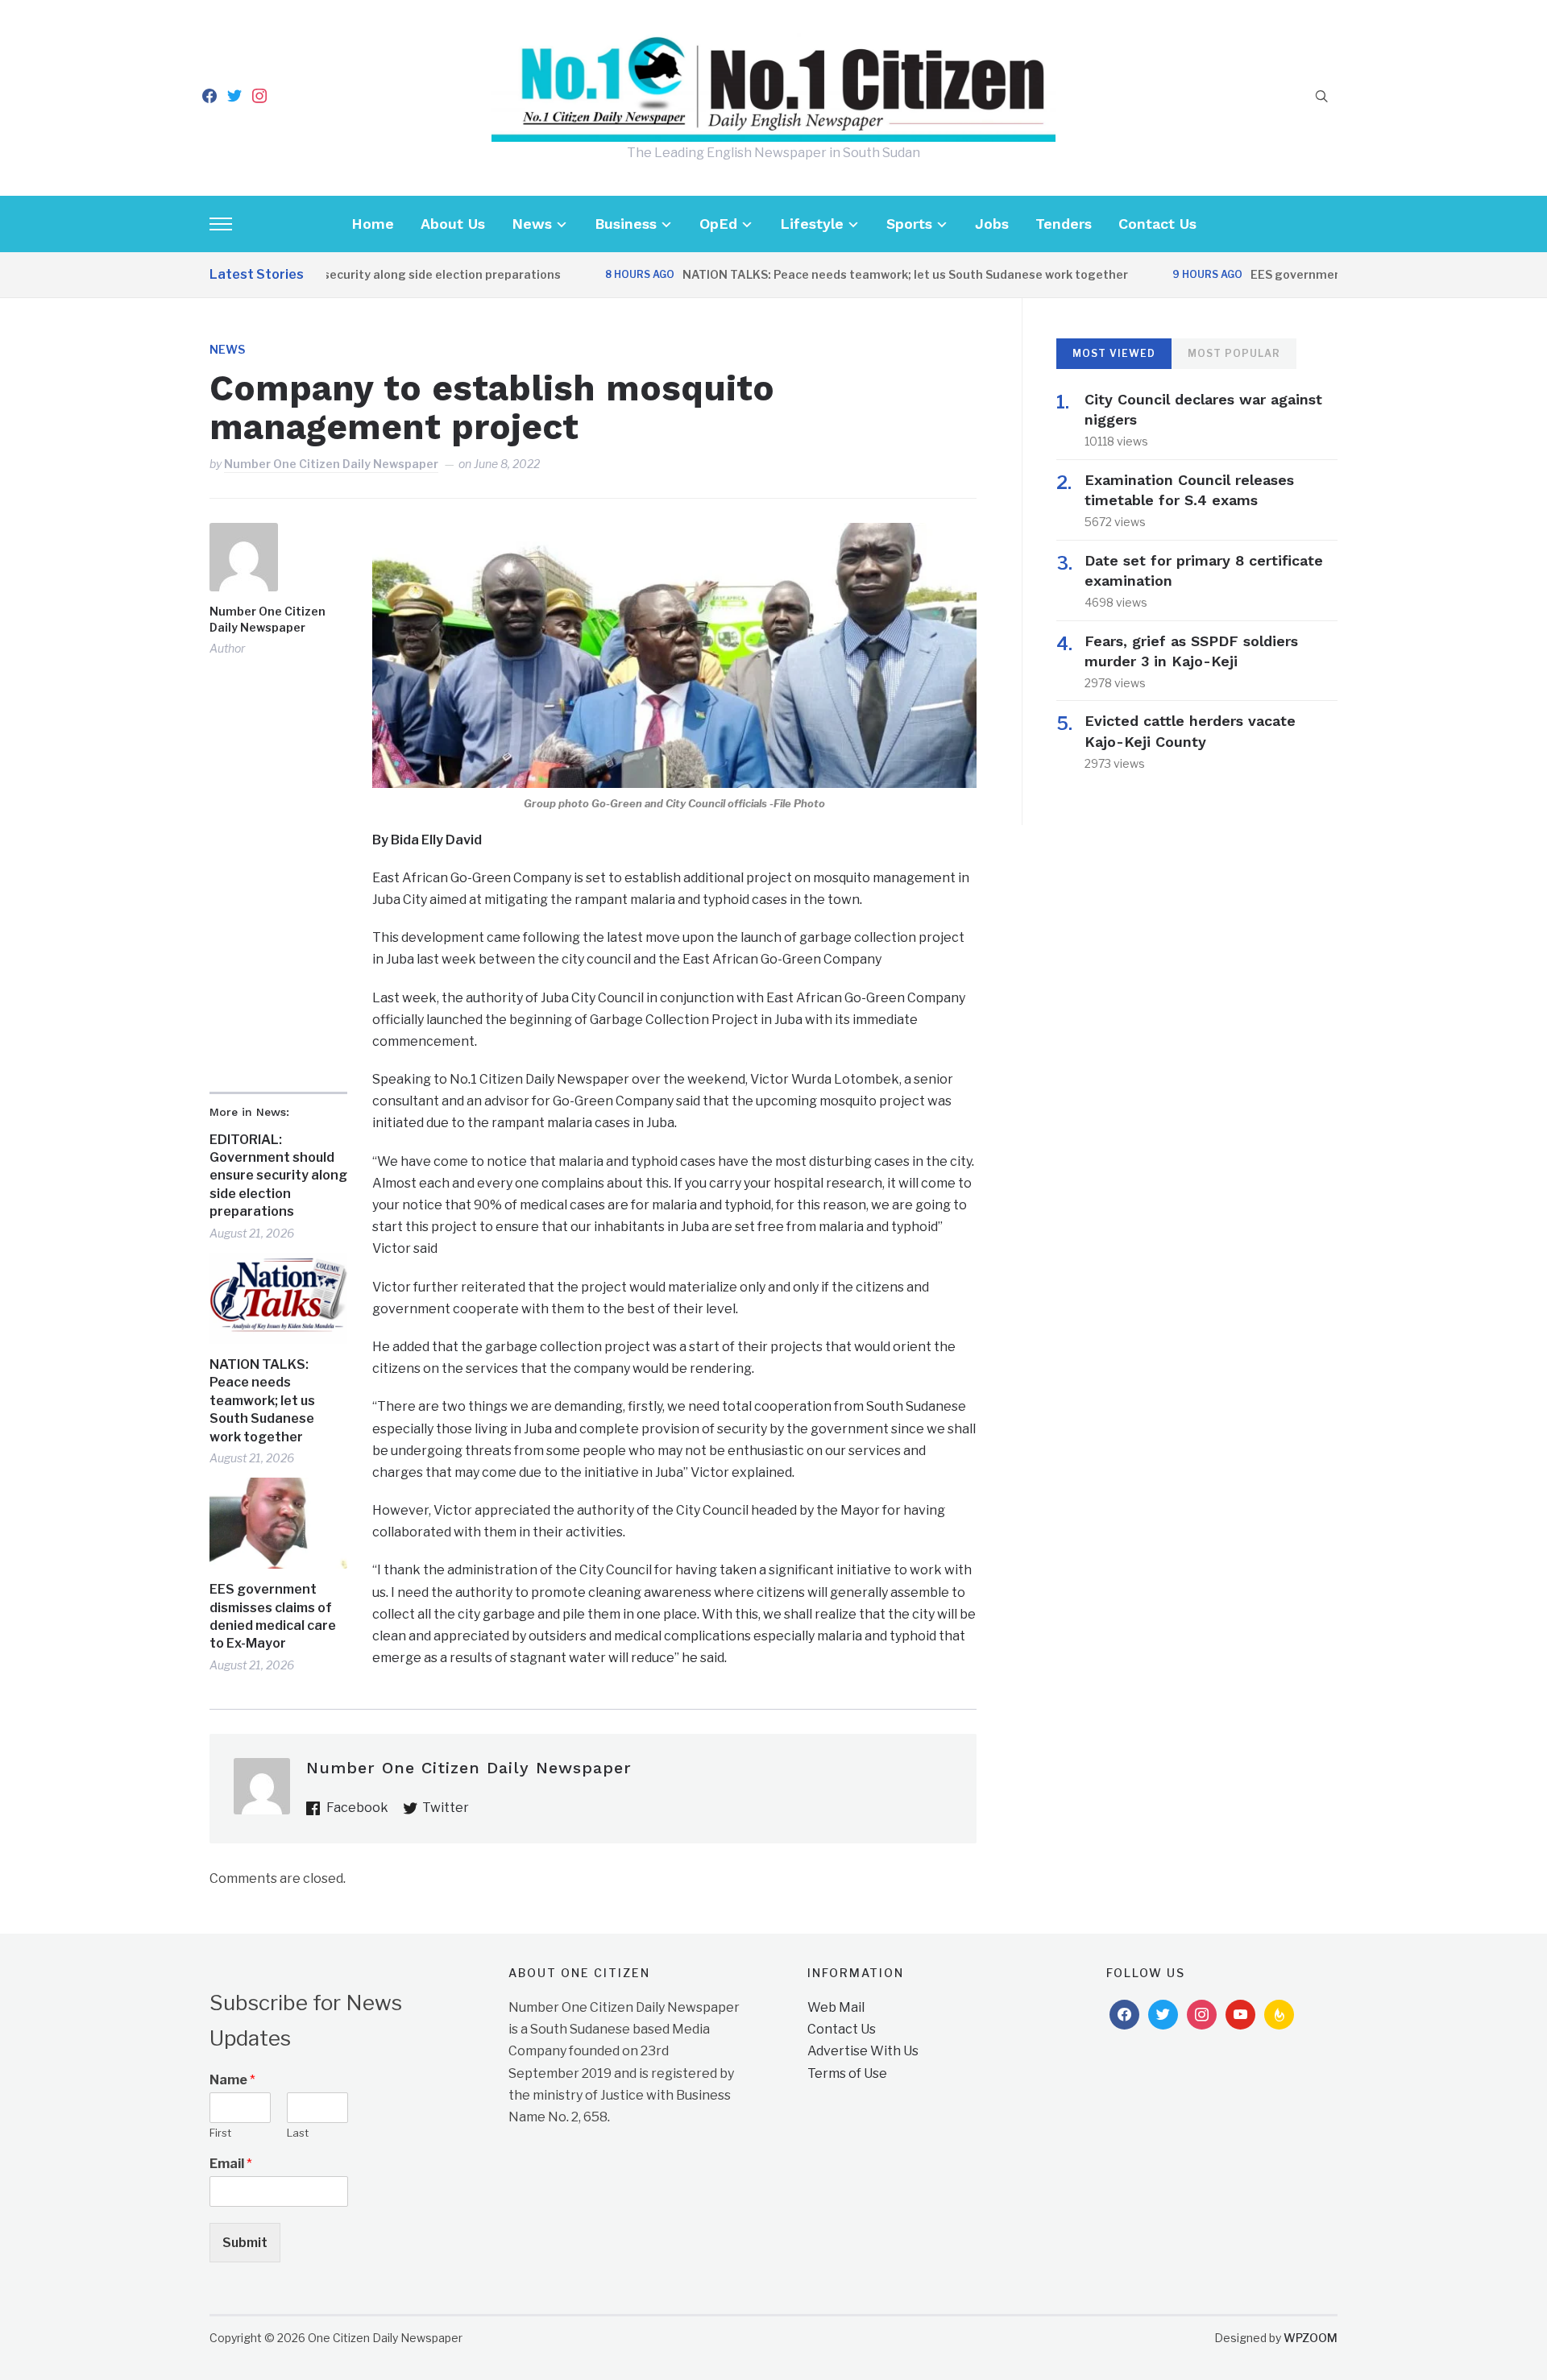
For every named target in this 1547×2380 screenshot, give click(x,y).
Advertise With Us (863, 2051)
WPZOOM (1311, 2338)
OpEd (718, 224)
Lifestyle (812, 224)
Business (626, 224)
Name (232, 2080)
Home (373, 224)
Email (231, 2164)
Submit (245, 2243)
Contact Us (1157, 224)
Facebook (357, 1808)
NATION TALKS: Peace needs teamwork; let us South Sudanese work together (858, 274)
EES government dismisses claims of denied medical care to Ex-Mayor (273, 1616)
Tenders (1064, 224)
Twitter (446, 1808)
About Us (453, 224)
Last (298, 2133)
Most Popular (1234, 353)
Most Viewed (1114, 353)
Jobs (992, 224)
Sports (909, 224)
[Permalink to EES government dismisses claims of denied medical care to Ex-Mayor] (278, 1523)
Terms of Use (847, 2073)
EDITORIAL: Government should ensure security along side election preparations (278, 1176)
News (532, 224)
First (220, 2133)
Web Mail (836, 2007)
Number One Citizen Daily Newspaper (331, 464)
